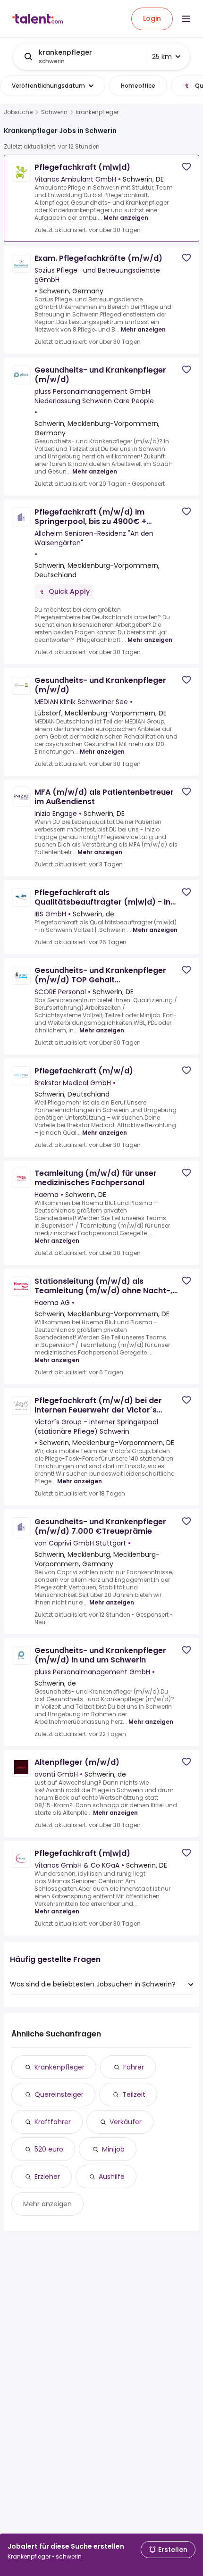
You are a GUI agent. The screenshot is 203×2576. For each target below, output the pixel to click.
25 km (162, 57)
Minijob (113, 2149)
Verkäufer (126, 2122)
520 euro (49, 2149)
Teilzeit (134, 2094)
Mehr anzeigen (126, 218)
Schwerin (54, 112)
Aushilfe (112, 2177)
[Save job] (186, 167)
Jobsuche (18, 112)
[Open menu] (186, 19)
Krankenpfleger (59, 2067)
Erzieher (47, 2177)
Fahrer (134, 2067)
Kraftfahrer (53, 2122)
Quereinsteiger (59, 2094)
